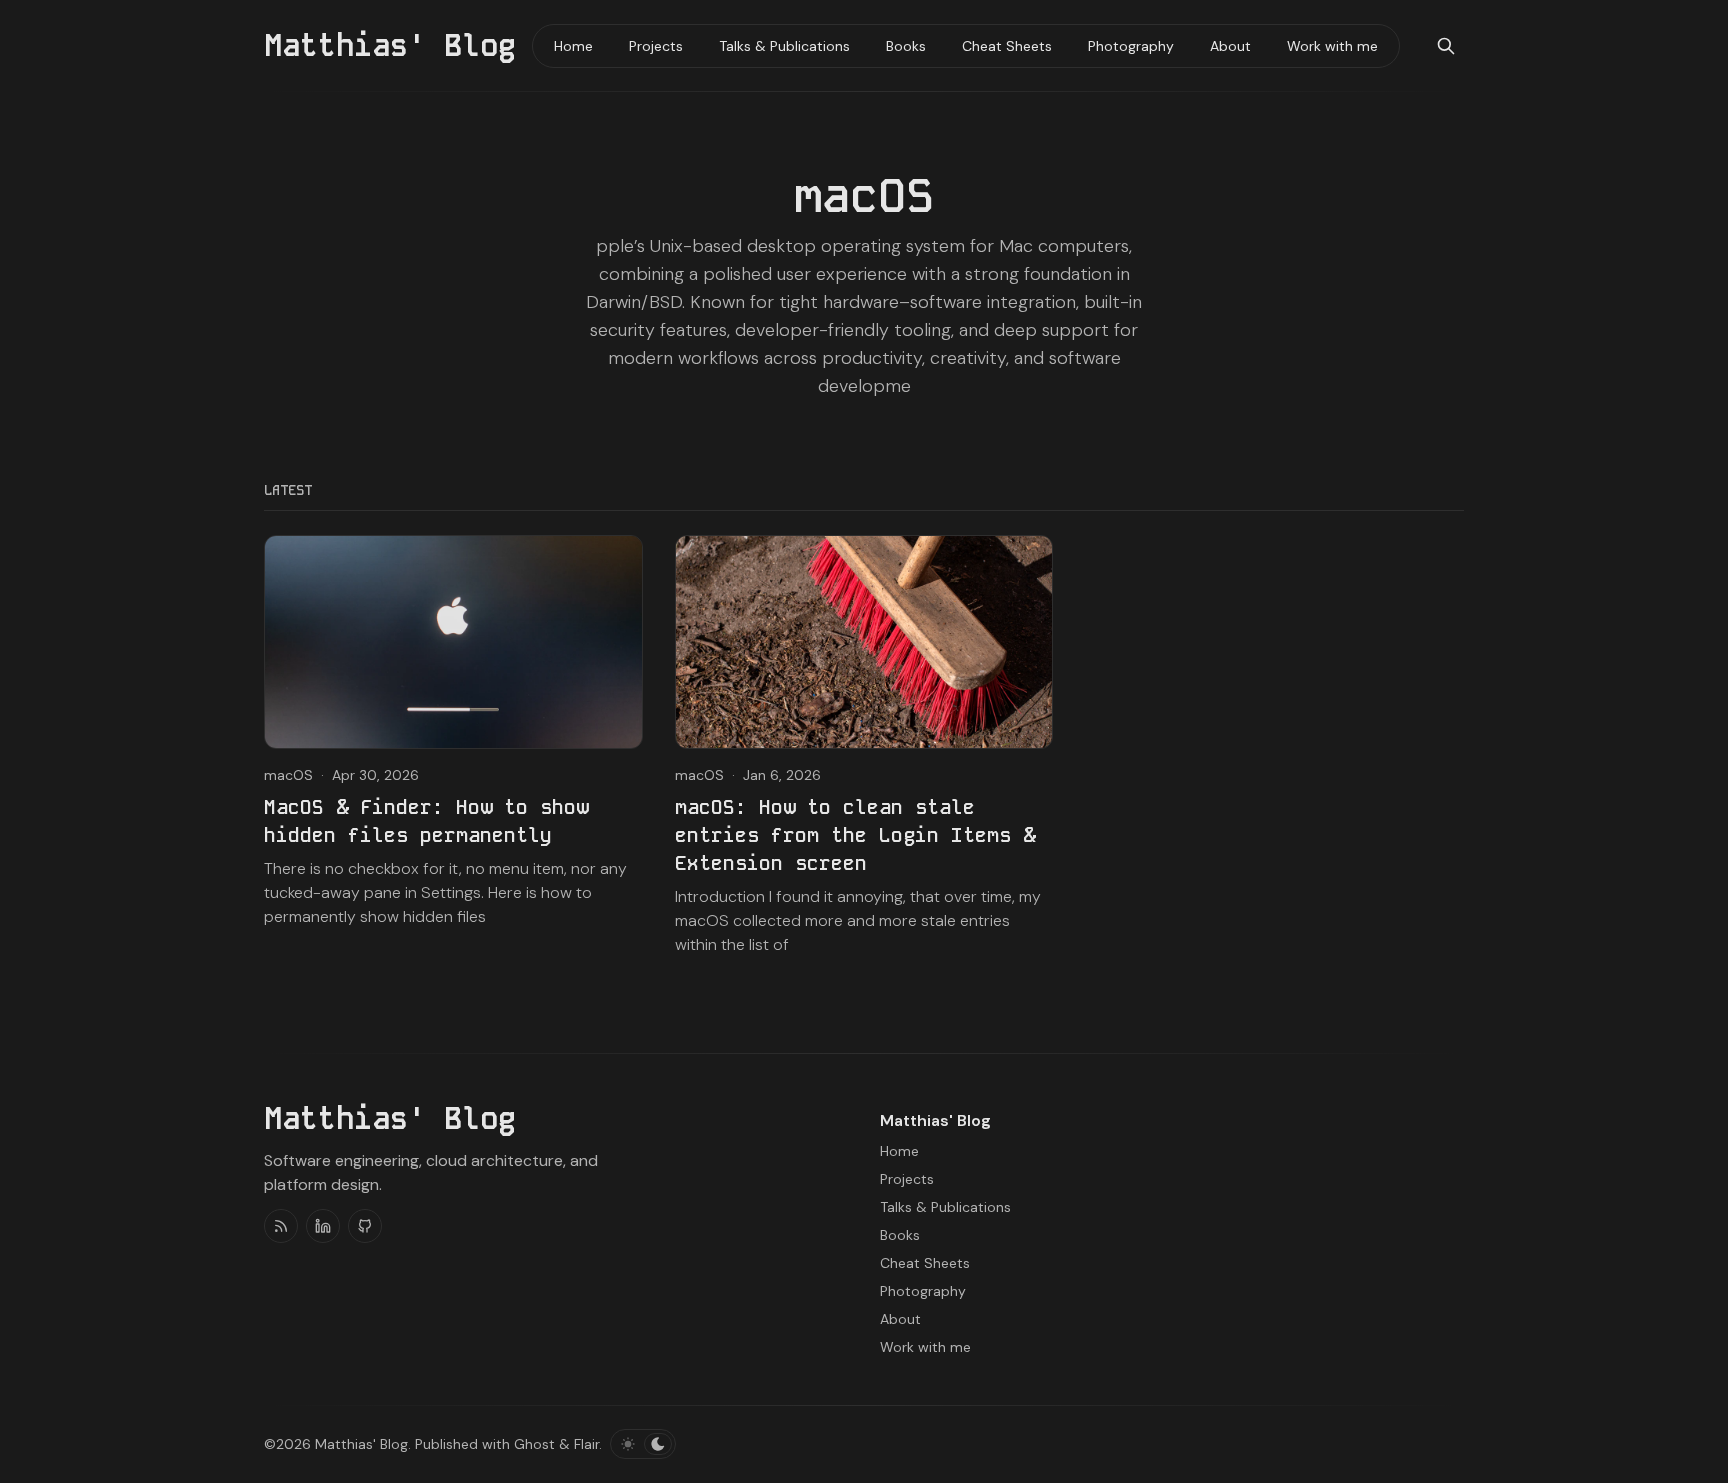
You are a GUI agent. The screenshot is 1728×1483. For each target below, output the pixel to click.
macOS (288, 775)
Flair (586, 1444)
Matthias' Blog (361, 1444)
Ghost (534, 1444)
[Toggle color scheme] (643, 1444)
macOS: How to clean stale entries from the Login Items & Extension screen (855, 835)
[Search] (1446, 46)
